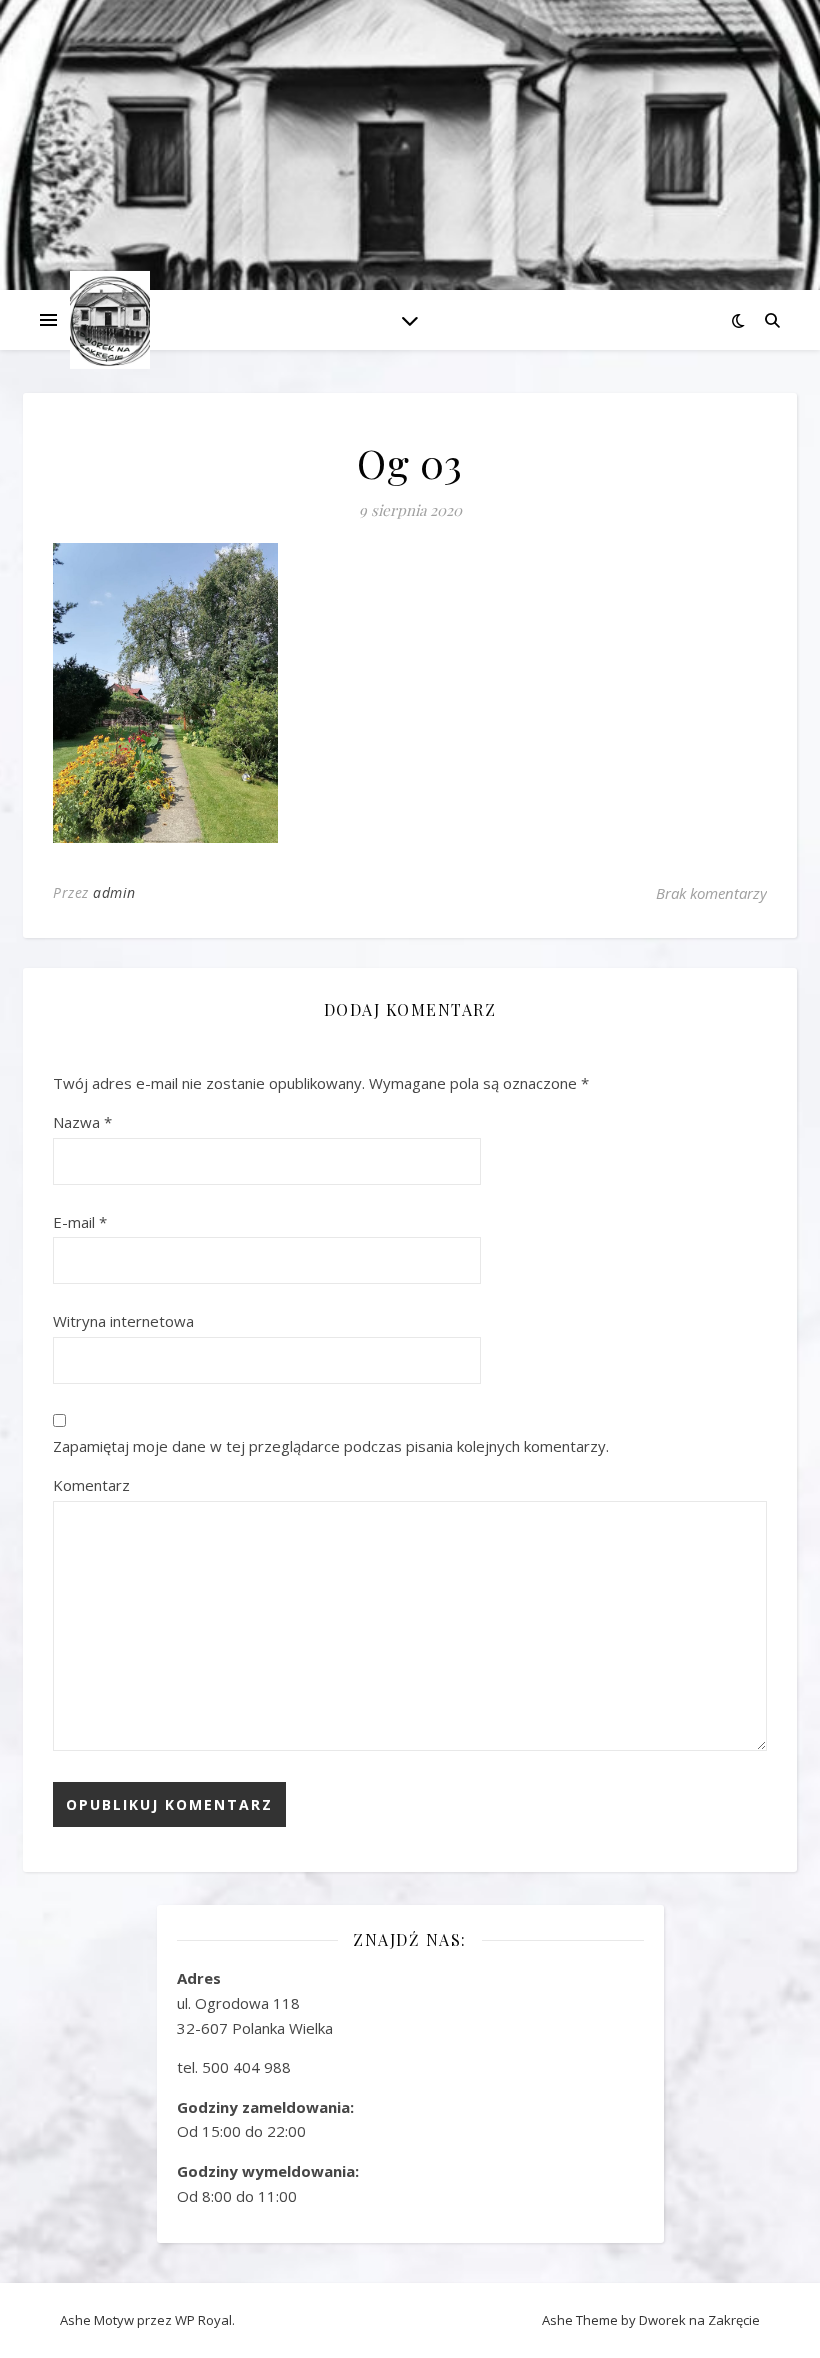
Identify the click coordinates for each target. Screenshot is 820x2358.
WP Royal (203, 2320)
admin (114, 892)
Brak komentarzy (711, 893)
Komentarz (91, 1485)
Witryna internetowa (123, 1321)
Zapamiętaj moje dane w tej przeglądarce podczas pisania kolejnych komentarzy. (331, 1446)
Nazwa (82, 1122)
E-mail (80, 1222)
